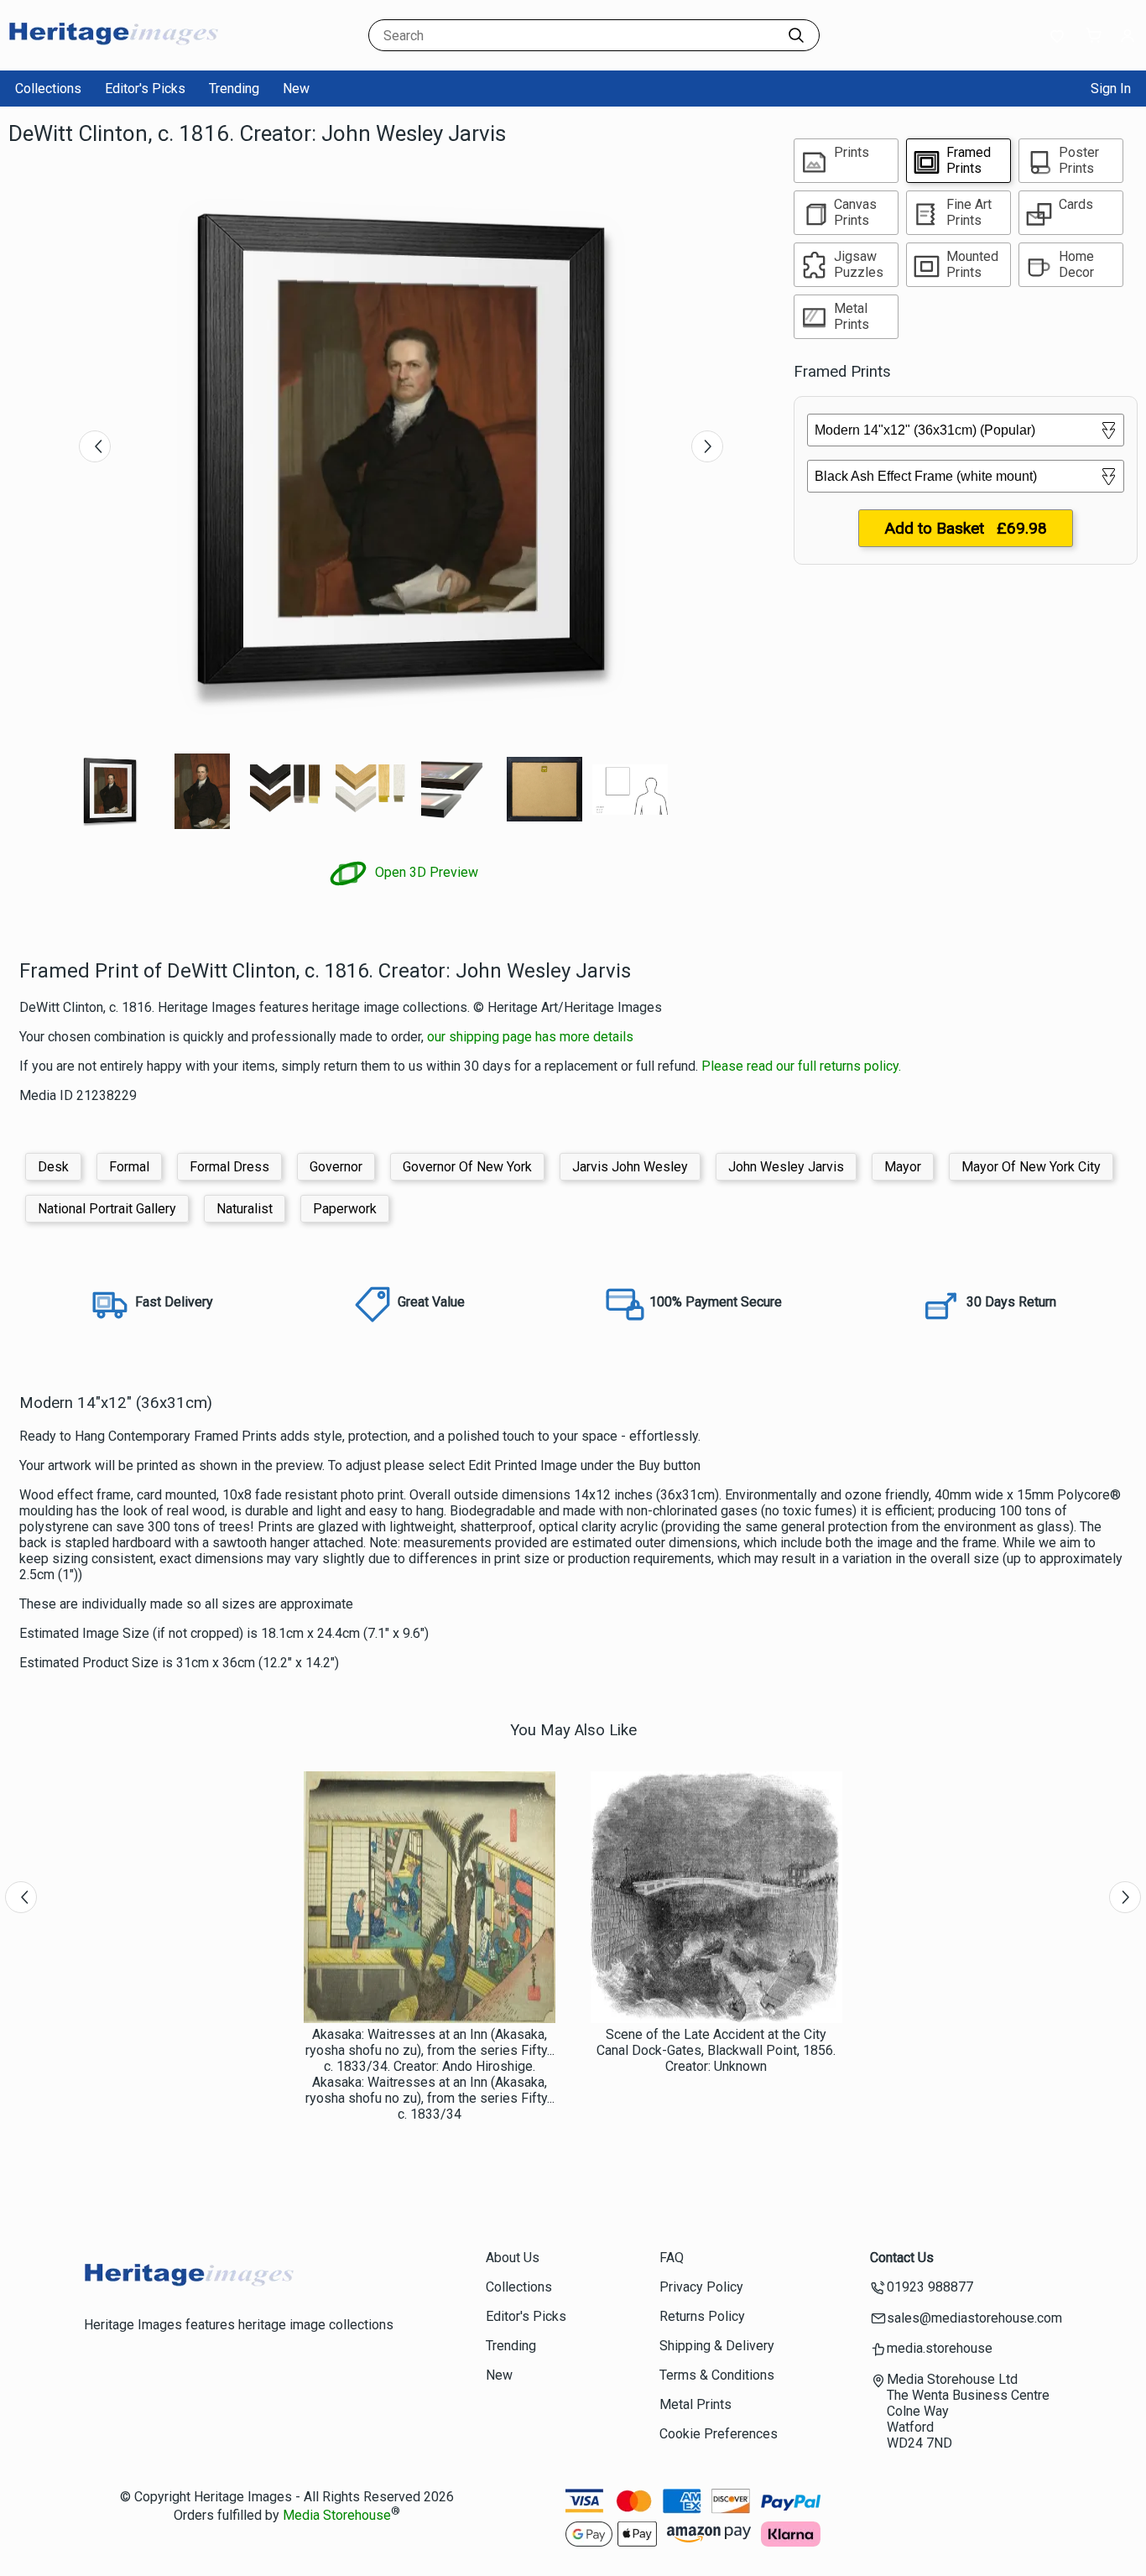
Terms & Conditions (717, 2375)
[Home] (113, 54)
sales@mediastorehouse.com (974, 2318)
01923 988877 (930, 2287)
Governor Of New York (467, 1167)
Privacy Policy (701, 2287)
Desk (53, 1167)
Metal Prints (695, 2404)
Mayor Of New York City (1031, 1167)
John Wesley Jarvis (786, 1167)
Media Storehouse (337, 2515)
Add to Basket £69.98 (966, 528)
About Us (513, 2258)
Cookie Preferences (719, 2434)
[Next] (707, 446)
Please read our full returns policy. (801, 1066)
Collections (48, 89)
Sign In (1111, 89)
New (296, 89)
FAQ (672, 2258)
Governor (336, 1167)
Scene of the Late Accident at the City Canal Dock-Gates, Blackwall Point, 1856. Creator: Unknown (716, 2050)
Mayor (903, 1167)
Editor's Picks (145, 89)
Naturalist (245, 1209)
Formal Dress (229, 1167)
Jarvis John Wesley (630, 1167)
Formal (129, 1167)
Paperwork (345, 1209)
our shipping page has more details (530, 1037)
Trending (234, 89)
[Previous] (95, 446)
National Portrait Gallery (107, 1209)
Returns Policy (702, 2316)
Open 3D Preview (425, 872)
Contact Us (902, 2258)
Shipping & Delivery (717, 2346)
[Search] (796, 35)
